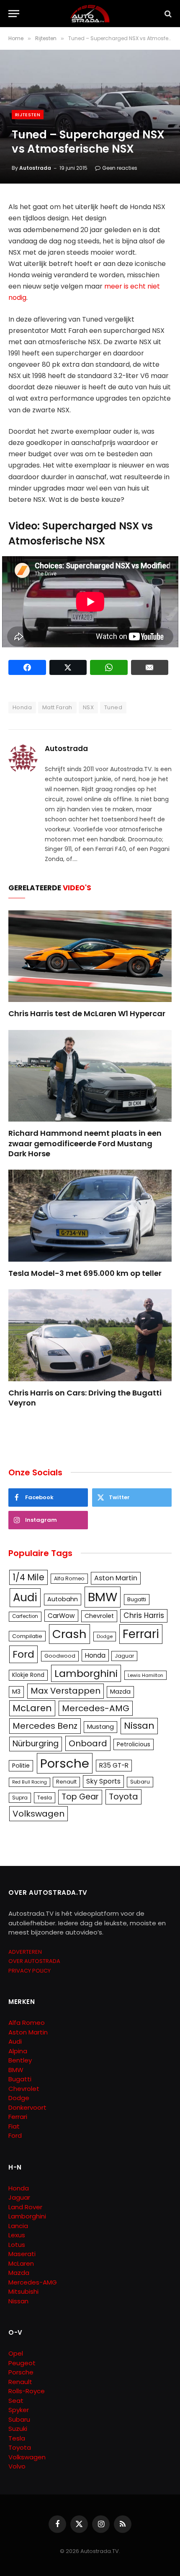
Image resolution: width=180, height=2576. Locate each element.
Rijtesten (28, 115)
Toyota (123, 1797)
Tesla (45, 1798)
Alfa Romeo (69, 1578)
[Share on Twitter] (68, 667)
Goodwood (60, 1656)
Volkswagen (39, 1814)
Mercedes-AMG (96, 1708)
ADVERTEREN (25, 1952)
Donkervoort (27, 2107)
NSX (88, 707)
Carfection (25, 1616)
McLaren (32, 1708)
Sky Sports (103, 1781)
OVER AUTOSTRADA (34, 1961)
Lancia (18, 2226)
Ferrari (141, 1634)
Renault (66, 1782)
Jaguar (124, 1656)
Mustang (100, 1727)
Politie (21, 1766)
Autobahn (63, 1599)
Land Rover (25, 2207)
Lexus (17, 2235)
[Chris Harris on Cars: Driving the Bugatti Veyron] (90, 1335)
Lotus (17, 2245)
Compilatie (27, 1636)
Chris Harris (144, 1615)
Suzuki (18, 2429)
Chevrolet (99, 1616)
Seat (16, 2401)
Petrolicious (134, 1744)
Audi (25, 1597)
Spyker (19, 2410)
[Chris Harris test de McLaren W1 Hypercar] (90, 956)
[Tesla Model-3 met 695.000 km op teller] (90, 1215)
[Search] (167, 14)
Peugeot (22, 2363)
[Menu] (14, 14)
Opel (16, 2353)
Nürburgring (36, 1744)
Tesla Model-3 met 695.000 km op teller (85, 1273)
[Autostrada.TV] (90, 14)
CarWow (61, 1616)
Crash (69, 1634)
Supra (20, 1798)
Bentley (20, 2060)
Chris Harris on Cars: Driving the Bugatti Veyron (85, 1398)
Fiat (14, 2126)
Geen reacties (120, 168)
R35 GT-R (114, 1765)
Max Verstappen (66, 1691)
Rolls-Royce (27, 2391)
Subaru (140, 1782)
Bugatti (137, 1599)
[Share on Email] (150, 667)
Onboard (88, 1743)
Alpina (18, 2051)
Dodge (105, 1636)
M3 (16, 1692)
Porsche (65, 1763)
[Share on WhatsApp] (109, 667)
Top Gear (80, 1797)
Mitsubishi (23, 2291)
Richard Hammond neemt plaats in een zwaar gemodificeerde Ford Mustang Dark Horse (85, 1143)
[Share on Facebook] (27, 667)
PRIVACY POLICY (30, 1971)
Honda (22, 707)
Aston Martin (116, 1578)
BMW (103, 1597)
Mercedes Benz (45, 1726)
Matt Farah (57, 707)
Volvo (17, 2466)
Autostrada (35, 168)
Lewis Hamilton (145, 1675)
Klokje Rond (28, 1675)
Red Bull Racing (30, 1782)
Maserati (22, 2254)
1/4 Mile (28, 1577)
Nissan (139, 1726)
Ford (23, 1654)
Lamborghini (86, 1673)
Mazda (120, 1692)
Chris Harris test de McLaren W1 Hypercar (87, 1013)
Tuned (113, 707)
